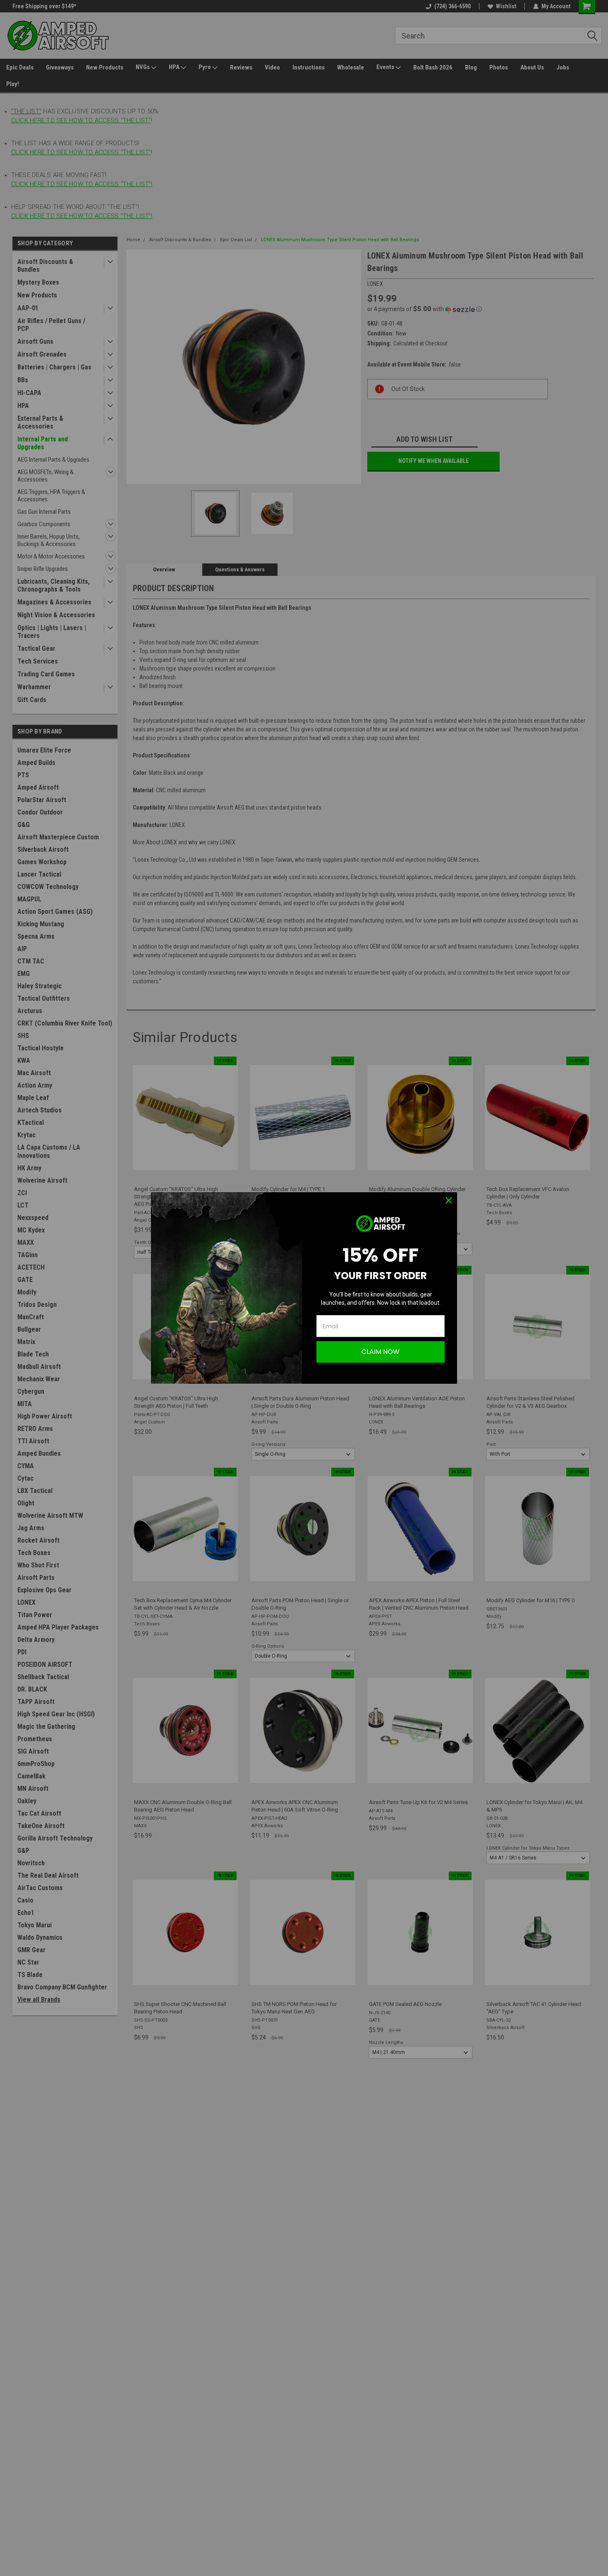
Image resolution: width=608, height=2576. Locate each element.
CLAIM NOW (381, 1352)
